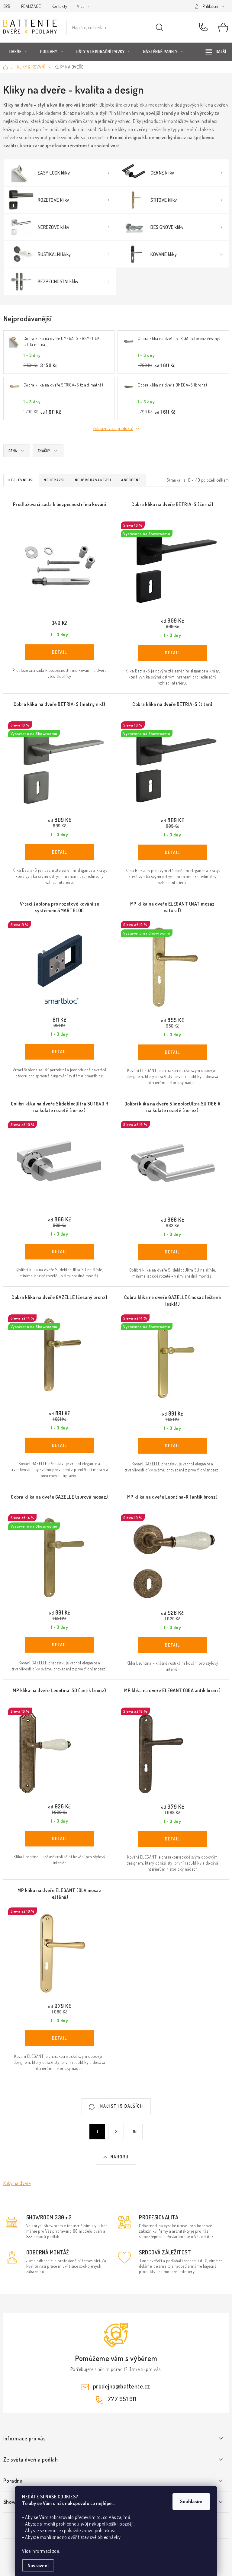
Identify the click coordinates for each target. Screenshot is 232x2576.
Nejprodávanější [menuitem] (93, 480)
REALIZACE (31, 6)
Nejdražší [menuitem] (54, 480)
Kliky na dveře (17, 2183)
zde (56, 2551)
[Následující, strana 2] (116, 2132)
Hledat (159, 27)
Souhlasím (191, 2501)
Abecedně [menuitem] (131, 480)
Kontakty (60, 6)
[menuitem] (19, 52)
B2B (7, 6)
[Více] (216, 52)
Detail (60, 652)
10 (135, 2131)
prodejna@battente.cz (122, 2386)
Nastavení (38, 2565)
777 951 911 (204, 27)
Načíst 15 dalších (121, 2106)
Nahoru (120, 2157)
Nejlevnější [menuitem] (21, 480)
